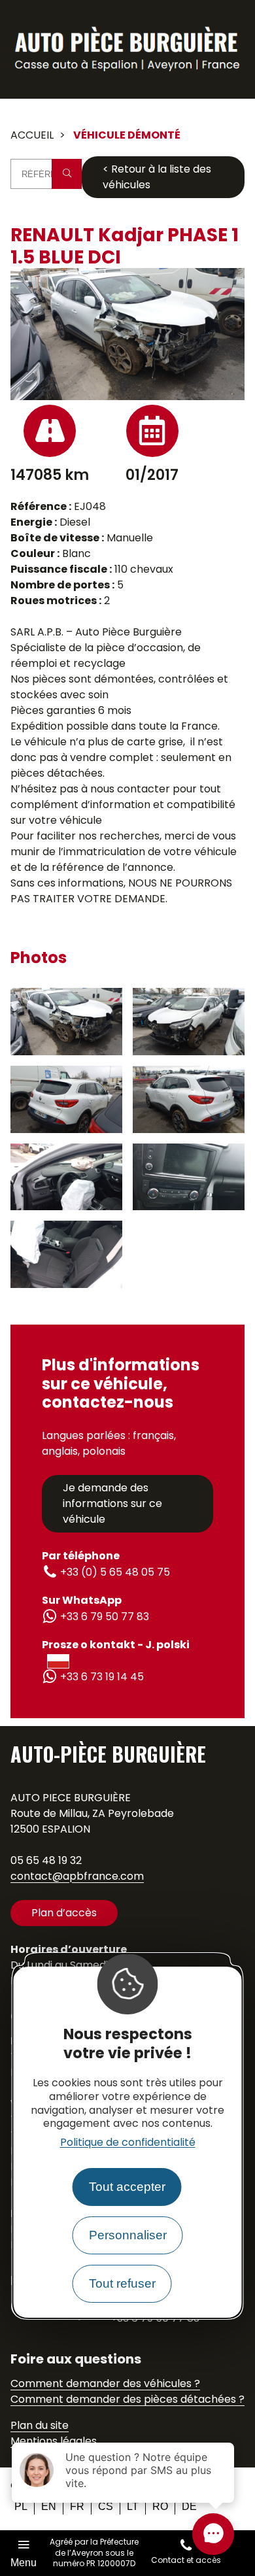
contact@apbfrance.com (77, 1876)
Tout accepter (127, 2187)
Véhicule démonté (127, 135)
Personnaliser (128, 2235)
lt (133, 2506)
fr (77, 2506)
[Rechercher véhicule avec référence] (67, 174)
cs (106, 2506)
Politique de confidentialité (128, 2142)
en (49, 2506)
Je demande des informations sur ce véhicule (112, 1503)
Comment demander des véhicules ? (105, 2383)
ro (160, 2506)
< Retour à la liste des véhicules (157, 177)
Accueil (32, 135)
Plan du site (40, 2425)
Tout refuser (122, 2283)
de (189, 2506)
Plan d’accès (64, 1913)
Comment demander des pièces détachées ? (127, 2399)
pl (21, 2506)
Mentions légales (54, 2441)
